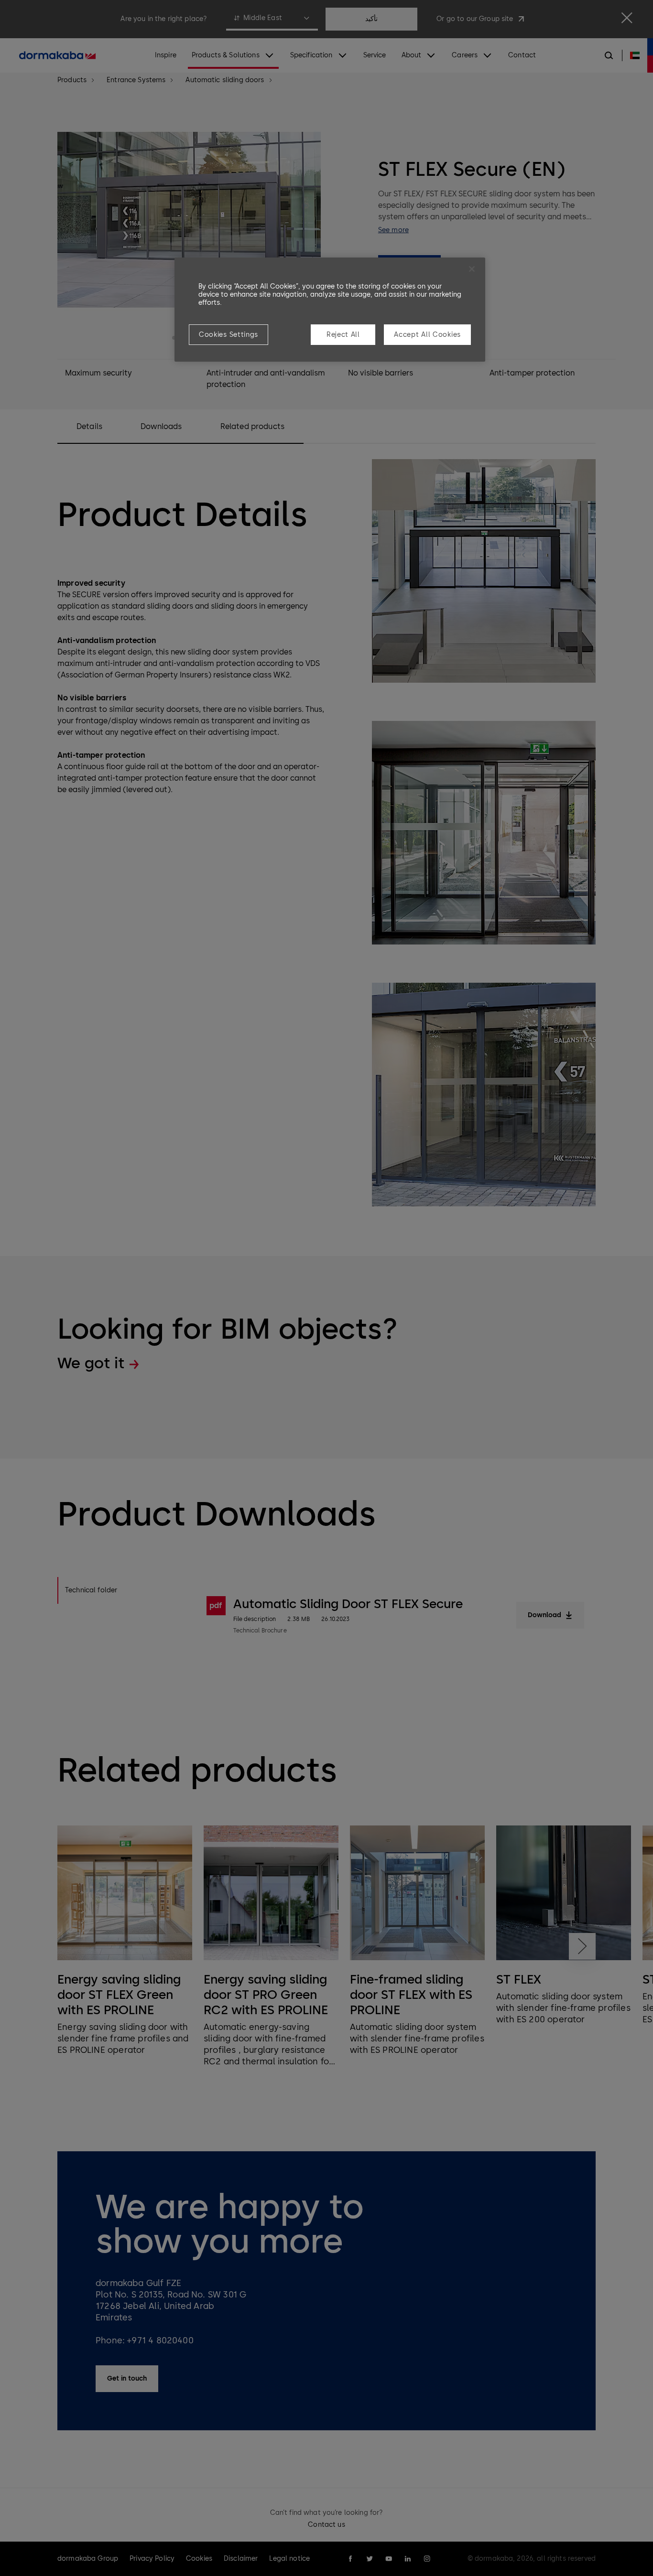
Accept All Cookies (427, 335)
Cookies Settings (229, 335)
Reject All (343, 335)
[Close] (472, 269)
